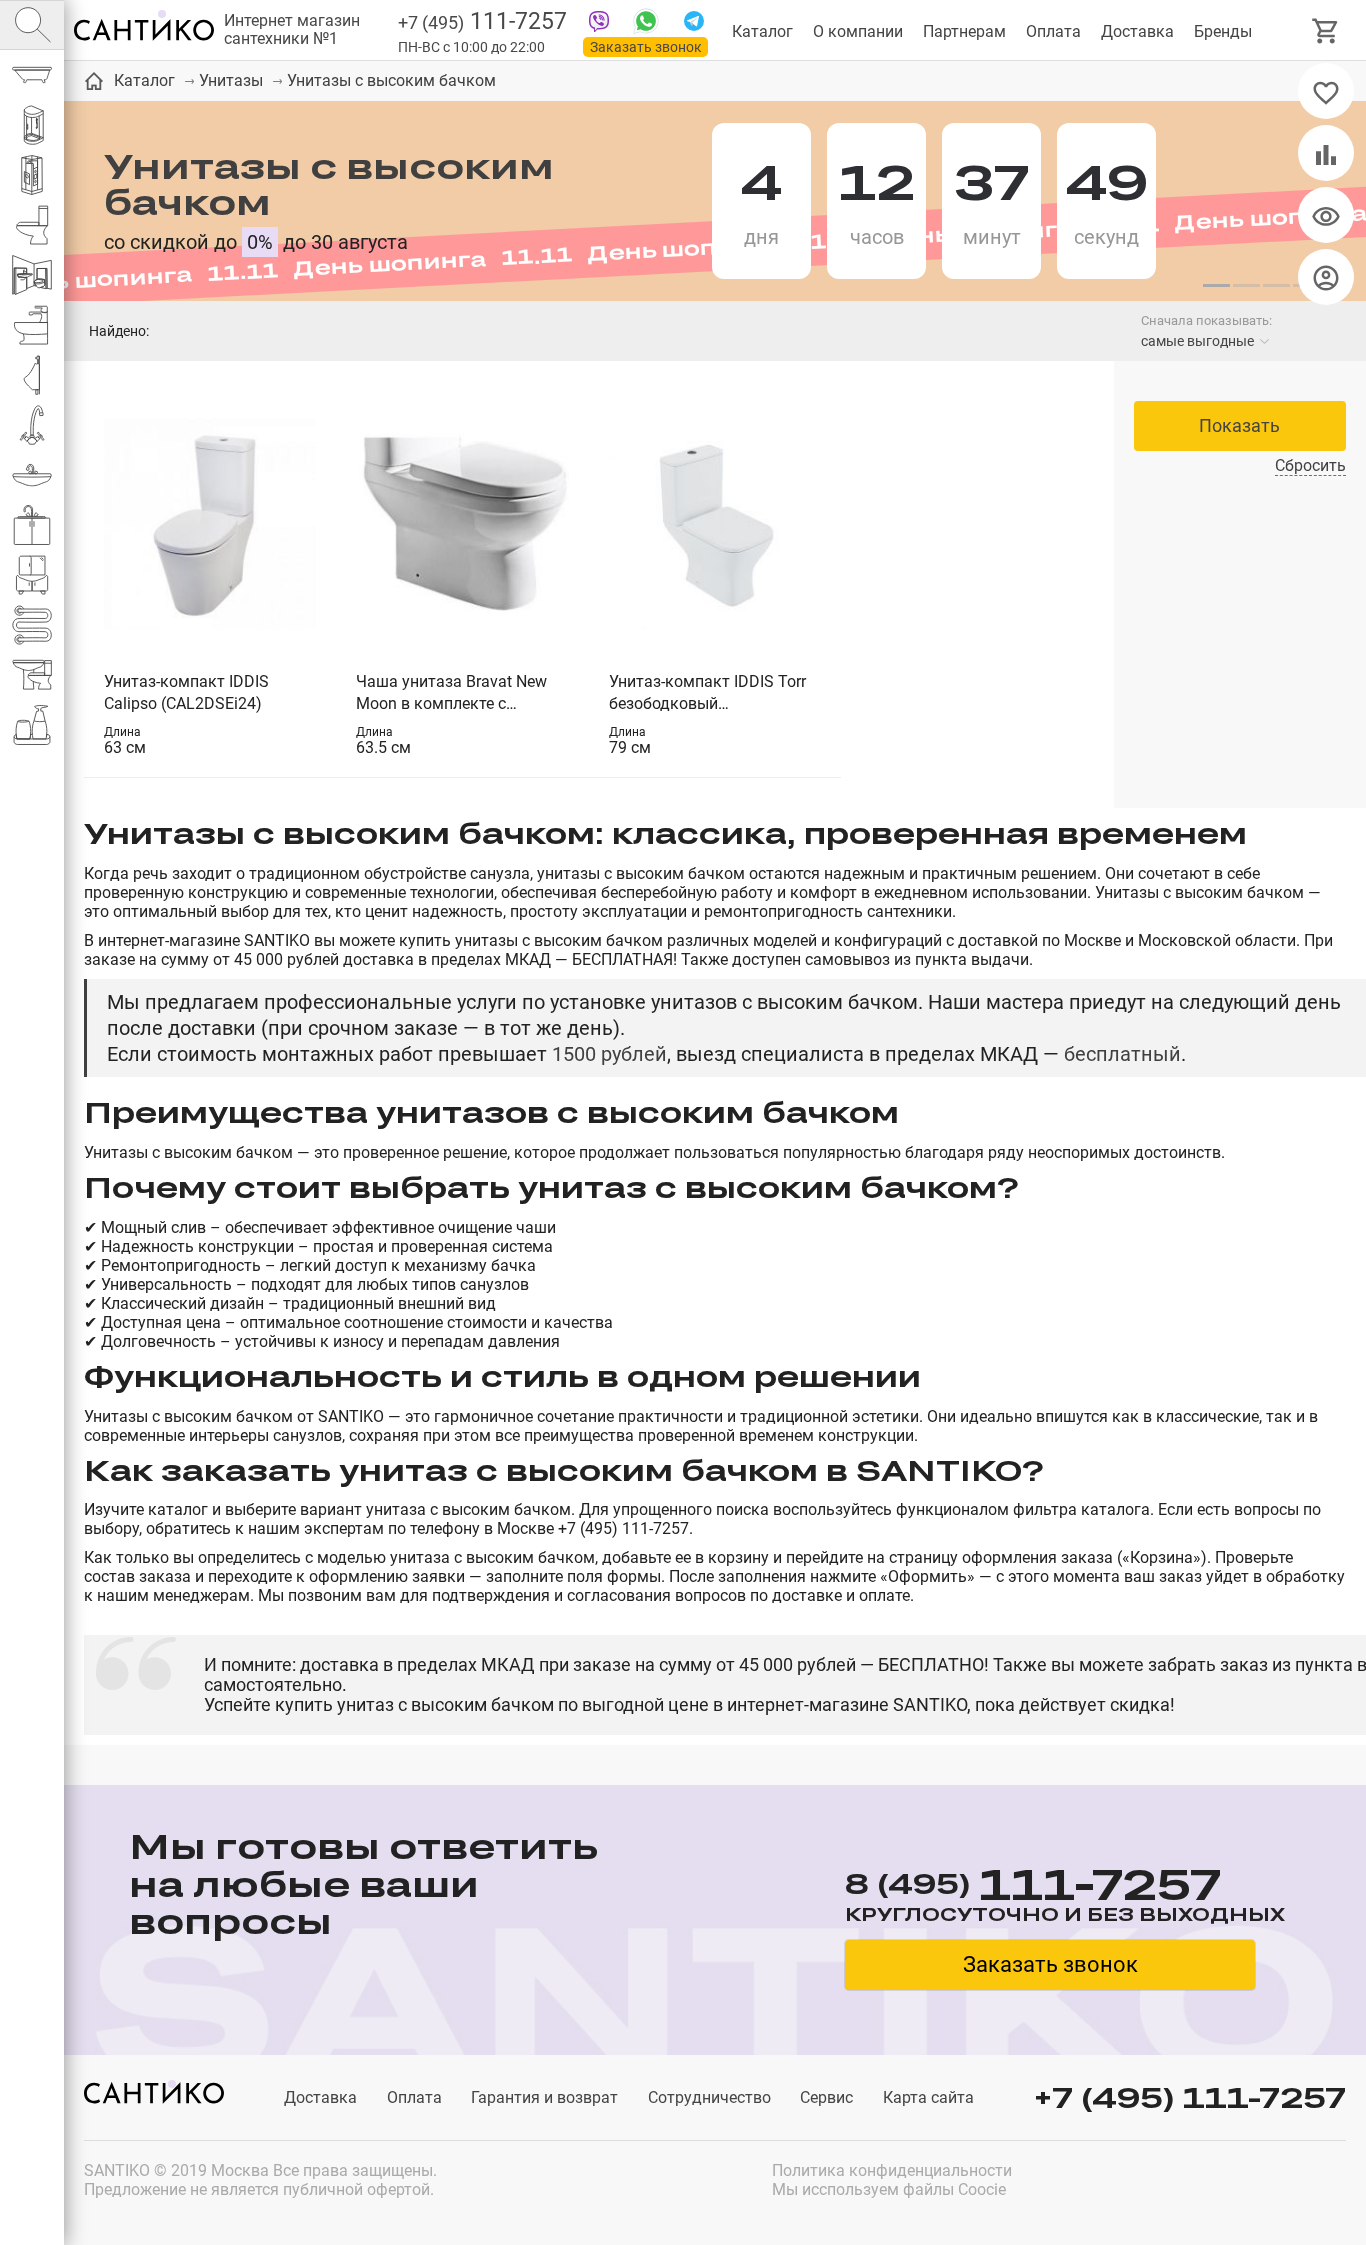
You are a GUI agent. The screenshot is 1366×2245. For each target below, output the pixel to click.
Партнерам (964, 31)
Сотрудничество (709, 2097)
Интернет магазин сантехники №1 (292, 30)
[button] (1216, 286)
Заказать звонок (646, 47)
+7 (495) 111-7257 (1190, 2097)
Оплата (1053, 31)
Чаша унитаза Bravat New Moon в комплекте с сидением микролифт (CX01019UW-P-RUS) (451, 693)
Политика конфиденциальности (892, 2170)
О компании (858, 31)
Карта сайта (928, 2097)
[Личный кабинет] (1326, 277)
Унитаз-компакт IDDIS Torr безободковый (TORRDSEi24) (707, 693)
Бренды (1223, 31)
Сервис (826, 2097)
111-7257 (482, 21)
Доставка (1137, 31)
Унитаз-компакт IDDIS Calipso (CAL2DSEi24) (186, 692)
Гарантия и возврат (544, 2097)
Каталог (762, 31)
